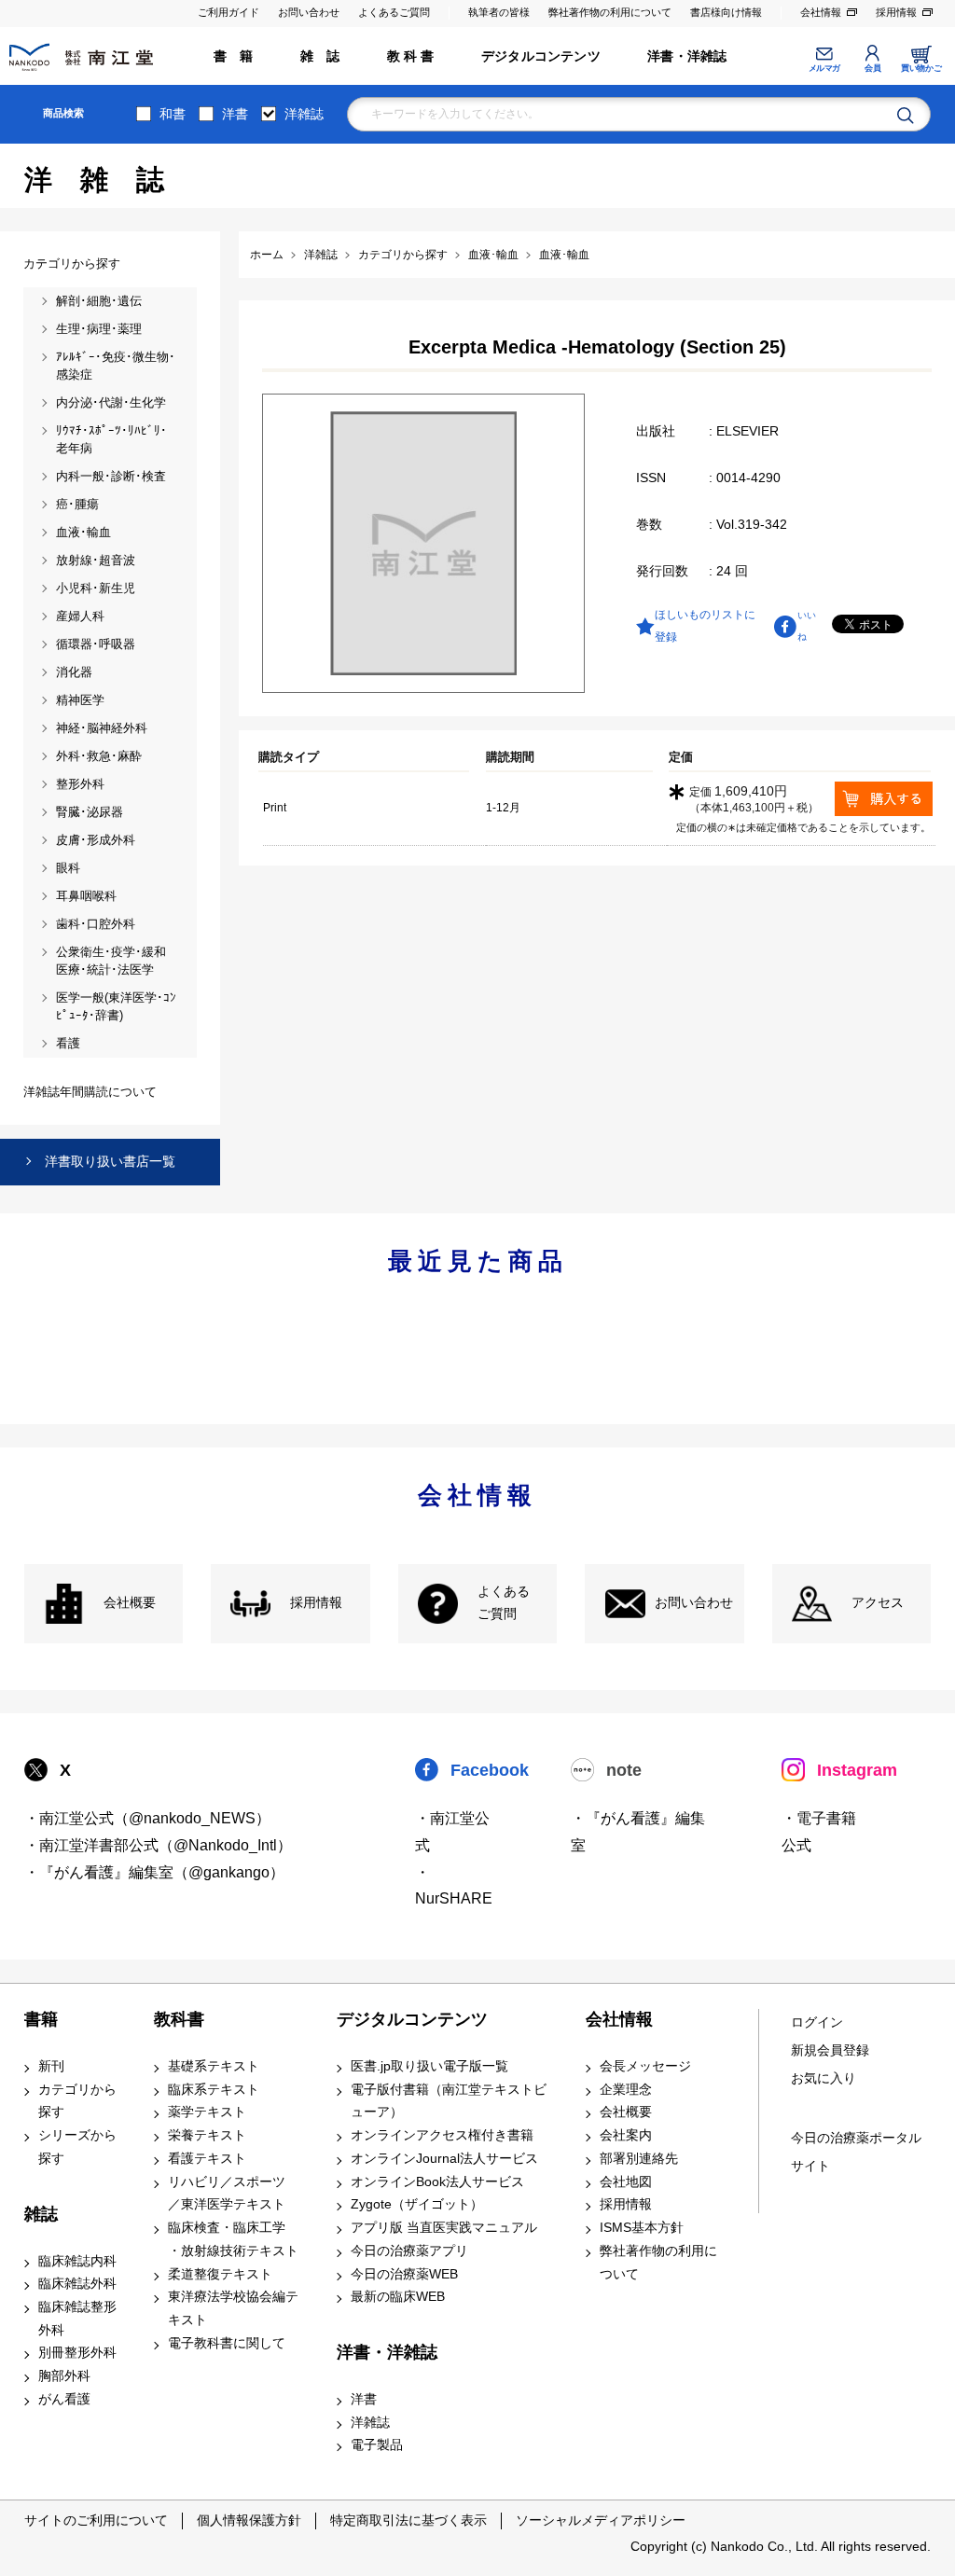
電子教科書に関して (227, 2343)
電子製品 (377, 2445)
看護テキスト (207, 2159)
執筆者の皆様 (499, 12)
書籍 (41, 2019)
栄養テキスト (207, 2135)
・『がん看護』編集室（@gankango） (154, 1872)
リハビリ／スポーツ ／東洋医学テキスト (227, 2194)
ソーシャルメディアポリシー (601, 2520)
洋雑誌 (304, 114)
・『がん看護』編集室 (638, 1832)
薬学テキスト (207, 2112)
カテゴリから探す (77, 2101)
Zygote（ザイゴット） (417, 2204)
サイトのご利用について (96, 2520)
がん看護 (64, 2399)
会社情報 (821, 12)
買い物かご (921, 68)
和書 (173, 114)
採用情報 (896, 12)
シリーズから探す (77, 2147)
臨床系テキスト (214, 2090)
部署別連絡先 (639, 2159)
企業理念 (626, 2090)
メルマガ (824, 68)
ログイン (817, 2022)
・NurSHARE (454, 1886)
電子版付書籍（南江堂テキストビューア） (449, 2101)
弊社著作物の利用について (610, 12)
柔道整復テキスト (220, 2274)
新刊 (51, 2066)
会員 (872, 68)
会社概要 (130, 1603)
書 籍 (234, 56)
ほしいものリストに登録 (705, 626)
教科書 (179, 2019)
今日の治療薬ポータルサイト (856, 2152)
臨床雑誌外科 (77, 2284)
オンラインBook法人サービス (437, 2182)
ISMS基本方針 (642, 2228)
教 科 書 (411, 56)
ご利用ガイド (228, 12)
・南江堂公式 (452, 1832)
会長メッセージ (645, 2066)
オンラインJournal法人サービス (444, 2159)
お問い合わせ (309, 12)
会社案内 (626, 2135)
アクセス (878, 1603)
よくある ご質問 (504, 1603)
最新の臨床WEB (398, 2297)
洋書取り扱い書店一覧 (110, 1161)
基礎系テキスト (214, 2066)
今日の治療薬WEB (404, 2274)
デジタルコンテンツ (541, 56)
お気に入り (824, 2078)
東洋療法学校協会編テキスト (233, 2308)
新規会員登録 (830, 2050)
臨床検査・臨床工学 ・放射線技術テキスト (233, 2239)
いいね (807, 625)
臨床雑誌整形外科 (77, 2319)
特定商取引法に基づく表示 (408, 2520)
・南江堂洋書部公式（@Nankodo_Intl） (158, 1845)
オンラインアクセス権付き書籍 (442, 2135)
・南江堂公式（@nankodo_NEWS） (147, 1818)
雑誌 (41, 2214)
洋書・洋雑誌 (687, 56)
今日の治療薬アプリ (409, 2251)
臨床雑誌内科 (77, 2261)
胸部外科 (64, 2376)
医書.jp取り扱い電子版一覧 (429, 2066)
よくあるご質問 (394, 12)
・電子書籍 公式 (819, 1832)
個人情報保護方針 (249, 2520)
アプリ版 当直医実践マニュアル (444, 2228)
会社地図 (626, 2182)
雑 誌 (320, 56)
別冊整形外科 (77, 2353)
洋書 (235, 114)
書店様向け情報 (726, 12)
